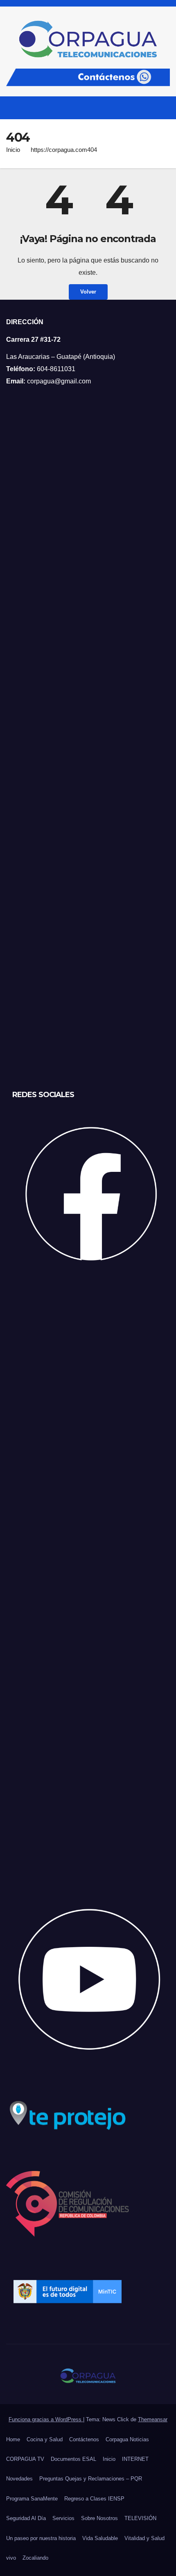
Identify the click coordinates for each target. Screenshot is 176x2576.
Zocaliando (35, 2558)
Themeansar (153, 2419)
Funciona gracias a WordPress (46, 2419)
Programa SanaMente (32, 2499)
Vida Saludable (100, 2538)
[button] (149, 108)
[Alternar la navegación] (163, 108)
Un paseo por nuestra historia (41, 2538)
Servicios (63, 2518)
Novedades (19, 2479)
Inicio (13, 150)
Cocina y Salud (45, 2439)
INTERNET (135, 2459)
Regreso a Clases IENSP (94, 2499)
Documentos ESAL (73, 2459)
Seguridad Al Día (26, 2518)
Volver (88, 292)
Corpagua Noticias (127, 2439)
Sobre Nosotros (99, 2518)
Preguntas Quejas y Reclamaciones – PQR (91, 2479)
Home (13, 2439)
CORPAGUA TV (25, 2459)
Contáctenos (84, 2439)
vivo (11, 2558)
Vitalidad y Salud (144, 2538)
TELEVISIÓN (140, 2518)
